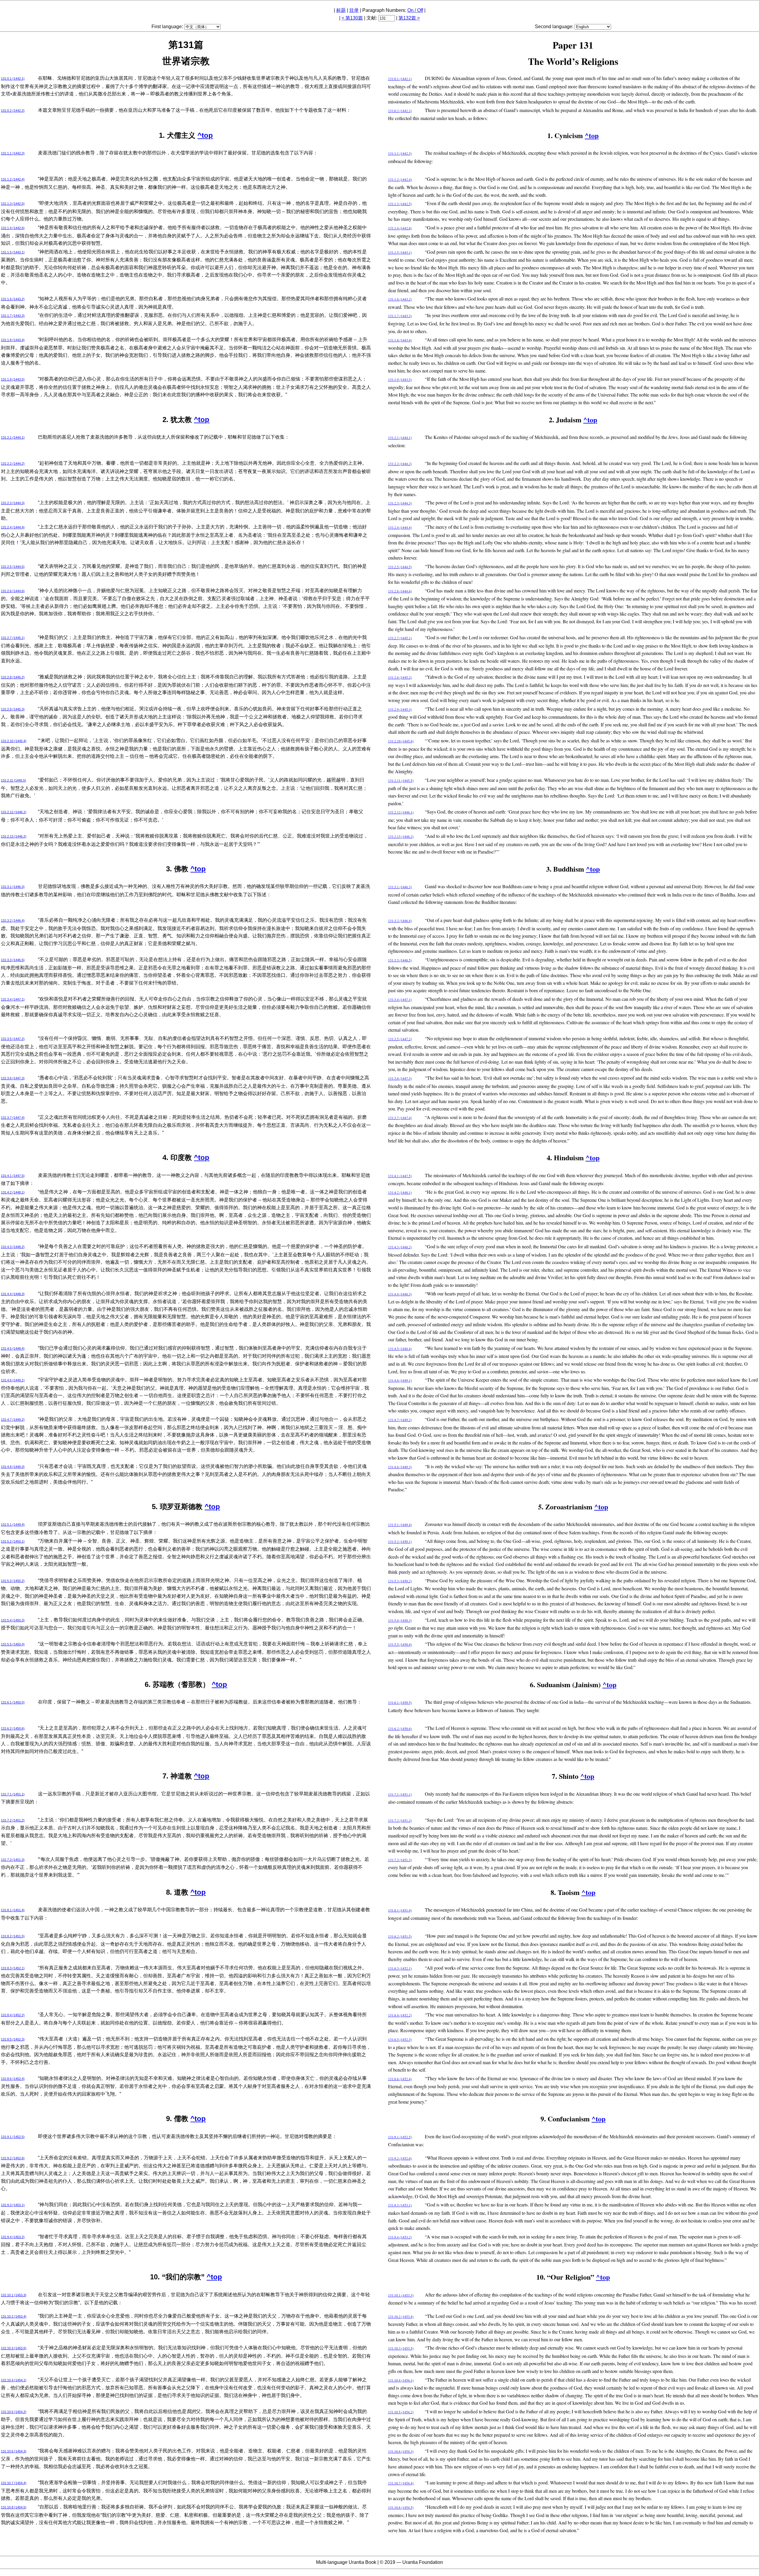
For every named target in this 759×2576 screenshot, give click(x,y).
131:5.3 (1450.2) (13, 1581)
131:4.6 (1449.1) (13, 1380)
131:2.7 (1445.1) (13, 638)
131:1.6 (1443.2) (13, 299)
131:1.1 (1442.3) (13, 153)
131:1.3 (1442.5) (13, 204)
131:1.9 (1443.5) (13, 379)
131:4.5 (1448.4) (13, 1348)
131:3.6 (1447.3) (13, 1078)
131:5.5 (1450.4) (13, 1644)
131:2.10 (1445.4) (14, 741)
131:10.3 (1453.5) (14, 2348)
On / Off (415, 10)
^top (205, 135)
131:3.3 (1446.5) (13, 960)
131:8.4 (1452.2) (13, 2015)
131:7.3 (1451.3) (13, 1860)
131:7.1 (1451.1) (13, 1794)
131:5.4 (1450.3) (13, 1620)
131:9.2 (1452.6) (13, 2158)
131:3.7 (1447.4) (13, 1118)
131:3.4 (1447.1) (13, 999)
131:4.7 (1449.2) (13, 1420)
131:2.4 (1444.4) (13, 527)
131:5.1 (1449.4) (13, 1524)
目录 (354, 10)
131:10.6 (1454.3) (14, 2451)
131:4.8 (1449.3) (13, 1467)
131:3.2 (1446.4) (13, 921)
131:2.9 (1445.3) (13, 709)
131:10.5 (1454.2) (14, 2412)
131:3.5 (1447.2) (13, 1039)
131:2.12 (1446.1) (14, 812)
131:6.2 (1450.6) (13, 1728)
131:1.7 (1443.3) (13, 316)
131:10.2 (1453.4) (14, 2316)
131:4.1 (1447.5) (13, 1176)
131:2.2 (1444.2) (13, 464)
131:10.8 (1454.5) (14, 2507)
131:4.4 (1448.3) (13, 1294)
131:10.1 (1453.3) (14, 2295)
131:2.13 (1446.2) (14, 836)
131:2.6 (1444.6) (13, 591)
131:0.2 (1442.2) (13, 111)
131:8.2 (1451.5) (13, 1936)
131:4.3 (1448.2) (13, 1247)
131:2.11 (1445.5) (13, 780)
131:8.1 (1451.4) (13, 1910)
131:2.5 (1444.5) (13, 567)
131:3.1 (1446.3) (13, 887)
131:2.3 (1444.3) (13, 503)
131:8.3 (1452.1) (13, 1968)
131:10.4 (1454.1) (14, 2380)
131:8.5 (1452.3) (13, 2039)
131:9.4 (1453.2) (13, 2237)
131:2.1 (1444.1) (13, 437)
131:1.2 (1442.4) (13, 179)
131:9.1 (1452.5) (13, 2137)
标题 (341, 10)
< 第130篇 (352, 18)
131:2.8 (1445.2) (13, 677)
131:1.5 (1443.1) (13, 252)
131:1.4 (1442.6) (13, 228)
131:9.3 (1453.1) (13, 2205)
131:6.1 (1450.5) (13, 1702)
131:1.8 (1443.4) (13, 340)
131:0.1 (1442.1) (13, 79)
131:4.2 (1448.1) (13, 1192)
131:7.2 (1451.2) (13, 1820)
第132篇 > (409, 18)
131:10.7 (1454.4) (14, 2483)
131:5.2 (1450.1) (13, 1541)
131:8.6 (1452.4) (13, 2079)
